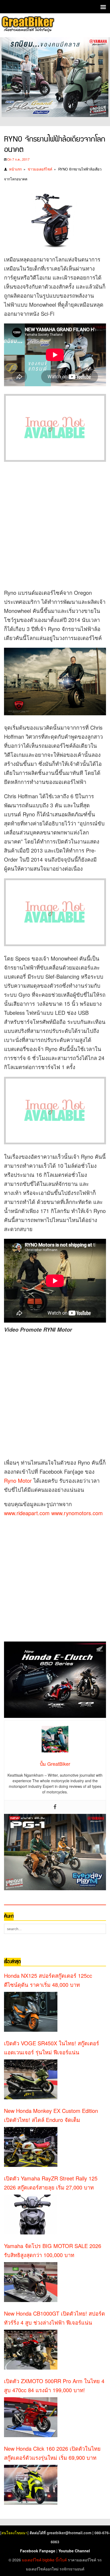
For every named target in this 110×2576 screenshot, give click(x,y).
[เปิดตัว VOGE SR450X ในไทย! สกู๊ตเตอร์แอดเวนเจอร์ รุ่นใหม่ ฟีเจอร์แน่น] (31, 2079)
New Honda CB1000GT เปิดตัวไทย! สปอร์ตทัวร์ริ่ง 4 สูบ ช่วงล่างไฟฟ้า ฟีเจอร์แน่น (54, 2318)
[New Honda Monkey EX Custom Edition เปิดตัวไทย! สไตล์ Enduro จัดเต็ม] (31, 2147)
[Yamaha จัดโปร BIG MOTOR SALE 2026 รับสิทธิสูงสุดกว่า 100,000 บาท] (31, 2282)
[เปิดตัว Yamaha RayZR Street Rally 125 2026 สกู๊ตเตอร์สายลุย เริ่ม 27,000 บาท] (31, 2214)
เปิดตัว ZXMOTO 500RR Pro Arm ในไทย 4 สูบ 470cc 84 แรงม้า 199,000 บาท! (54, 2385)
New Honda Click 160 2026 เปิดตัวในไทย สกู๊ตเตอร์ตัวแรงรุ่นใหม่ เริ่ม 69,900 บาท (52, 2453)
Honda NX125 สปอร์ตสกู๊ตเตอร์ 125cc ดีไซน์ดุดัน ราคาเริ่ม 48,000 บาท (48, 1980)
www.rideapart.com (27, 1513)
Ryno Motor (18, 1480)
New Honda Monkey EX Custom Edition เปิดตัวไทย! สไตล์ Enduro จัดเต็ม (51, 2115)
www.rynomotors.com (77, 1513)
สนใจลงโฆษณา (14, 2533)
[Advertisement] (55, 524)
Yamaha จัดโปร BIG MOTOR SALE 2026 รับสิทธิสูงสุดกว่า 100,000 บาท (53, 2250)
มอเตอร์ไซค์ (32, 2560)
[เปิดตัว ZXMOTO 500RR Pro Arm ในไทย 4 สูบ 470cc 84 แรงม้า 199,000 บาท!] (31, 2417)
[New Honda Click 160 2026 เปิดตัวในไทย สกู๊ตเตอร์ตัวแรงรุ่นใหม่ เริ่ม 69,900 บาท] (31, 2485)
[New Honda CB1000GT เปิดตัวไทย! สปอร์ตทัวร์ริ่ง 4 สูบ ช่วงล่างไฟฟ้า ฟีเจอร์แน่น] (31, 2350)
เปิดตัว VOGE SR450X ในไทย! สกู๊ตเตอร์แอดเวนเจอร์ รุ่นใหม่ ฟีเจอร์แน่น (52, 2048)
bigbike (48, 2560)
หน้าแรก (15, 169)
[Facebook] (55, 1807)
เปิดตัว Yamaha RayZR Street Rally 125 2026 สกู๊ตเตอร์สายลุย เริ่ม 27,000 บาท (51, 2183)
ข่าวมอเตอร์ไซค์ (40, 169)
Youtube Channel (74, 2551)
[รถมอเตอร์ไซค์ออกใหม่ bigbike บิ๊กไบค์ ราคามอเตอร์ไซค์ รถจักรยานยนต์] (27, 25)
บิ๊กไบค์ (61, 2560)
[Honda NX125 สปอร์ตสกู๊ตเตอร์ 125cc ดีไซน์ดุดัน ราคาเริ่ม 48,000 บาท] (31, 2012)
